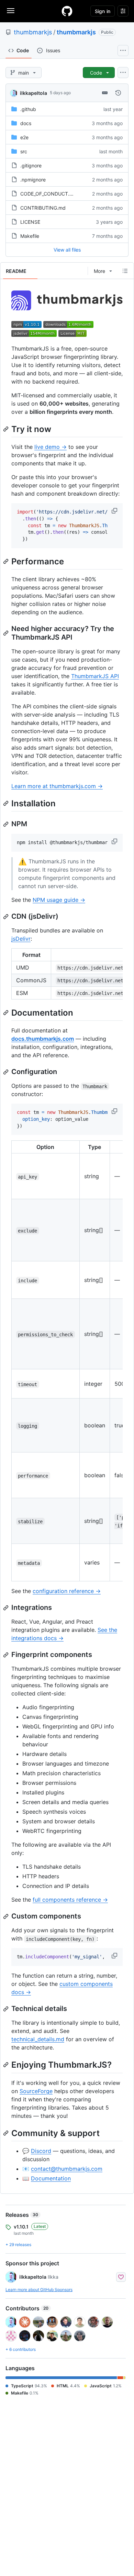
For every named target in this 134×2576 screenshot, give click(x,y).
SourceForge (36, 2091)
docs (26, 123)
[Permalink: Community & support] (7, 2133)
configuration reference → (67, 1591)
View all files (67, 250)
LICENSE (30, 222)
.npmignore (33, 180)
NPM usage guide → (59, 900)
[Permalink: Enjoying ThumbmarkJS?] (7, 2065)
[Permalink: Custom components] (7, 1916)
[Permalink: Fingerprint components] (7, 1655)
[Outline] (125, 271)
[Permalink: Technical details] (7, 2009)
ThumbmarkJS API (95, 676)
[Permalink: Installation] (7, 803)
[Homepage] (67, 11)
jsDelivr (21, 939)
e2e (24, 137)
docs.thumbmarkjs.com (43, 1039)
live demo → (51, 447)
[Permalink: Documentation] (7, 1013)
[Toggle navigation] (11, 11)
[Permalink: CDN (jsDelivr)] (7, 917)
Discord (41, 2151)
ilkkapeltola (33, 93)
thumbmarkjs (33, 32)
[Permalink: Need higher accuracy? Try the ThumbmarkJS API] (7, 633)
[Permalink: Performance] (7, 561)
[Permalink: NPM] (7, 824)
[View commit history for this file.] (118, 93)
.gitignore (31, 165)
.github (28, 109)
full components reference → (70, 1900)
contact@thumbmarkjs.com (67, 2169)
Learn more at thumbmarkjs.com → (57, 786)
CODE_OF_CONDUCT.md (48, 194)
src (24, 151)
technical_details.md (38, 2039)
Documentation (51, 2178)
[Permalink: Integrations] (7, 1608)
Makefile (30, 236)
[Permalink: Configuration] (7, 1072)
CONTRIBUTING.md (43, 208)
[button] (115, 511)
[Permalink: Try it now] (7, 429)
